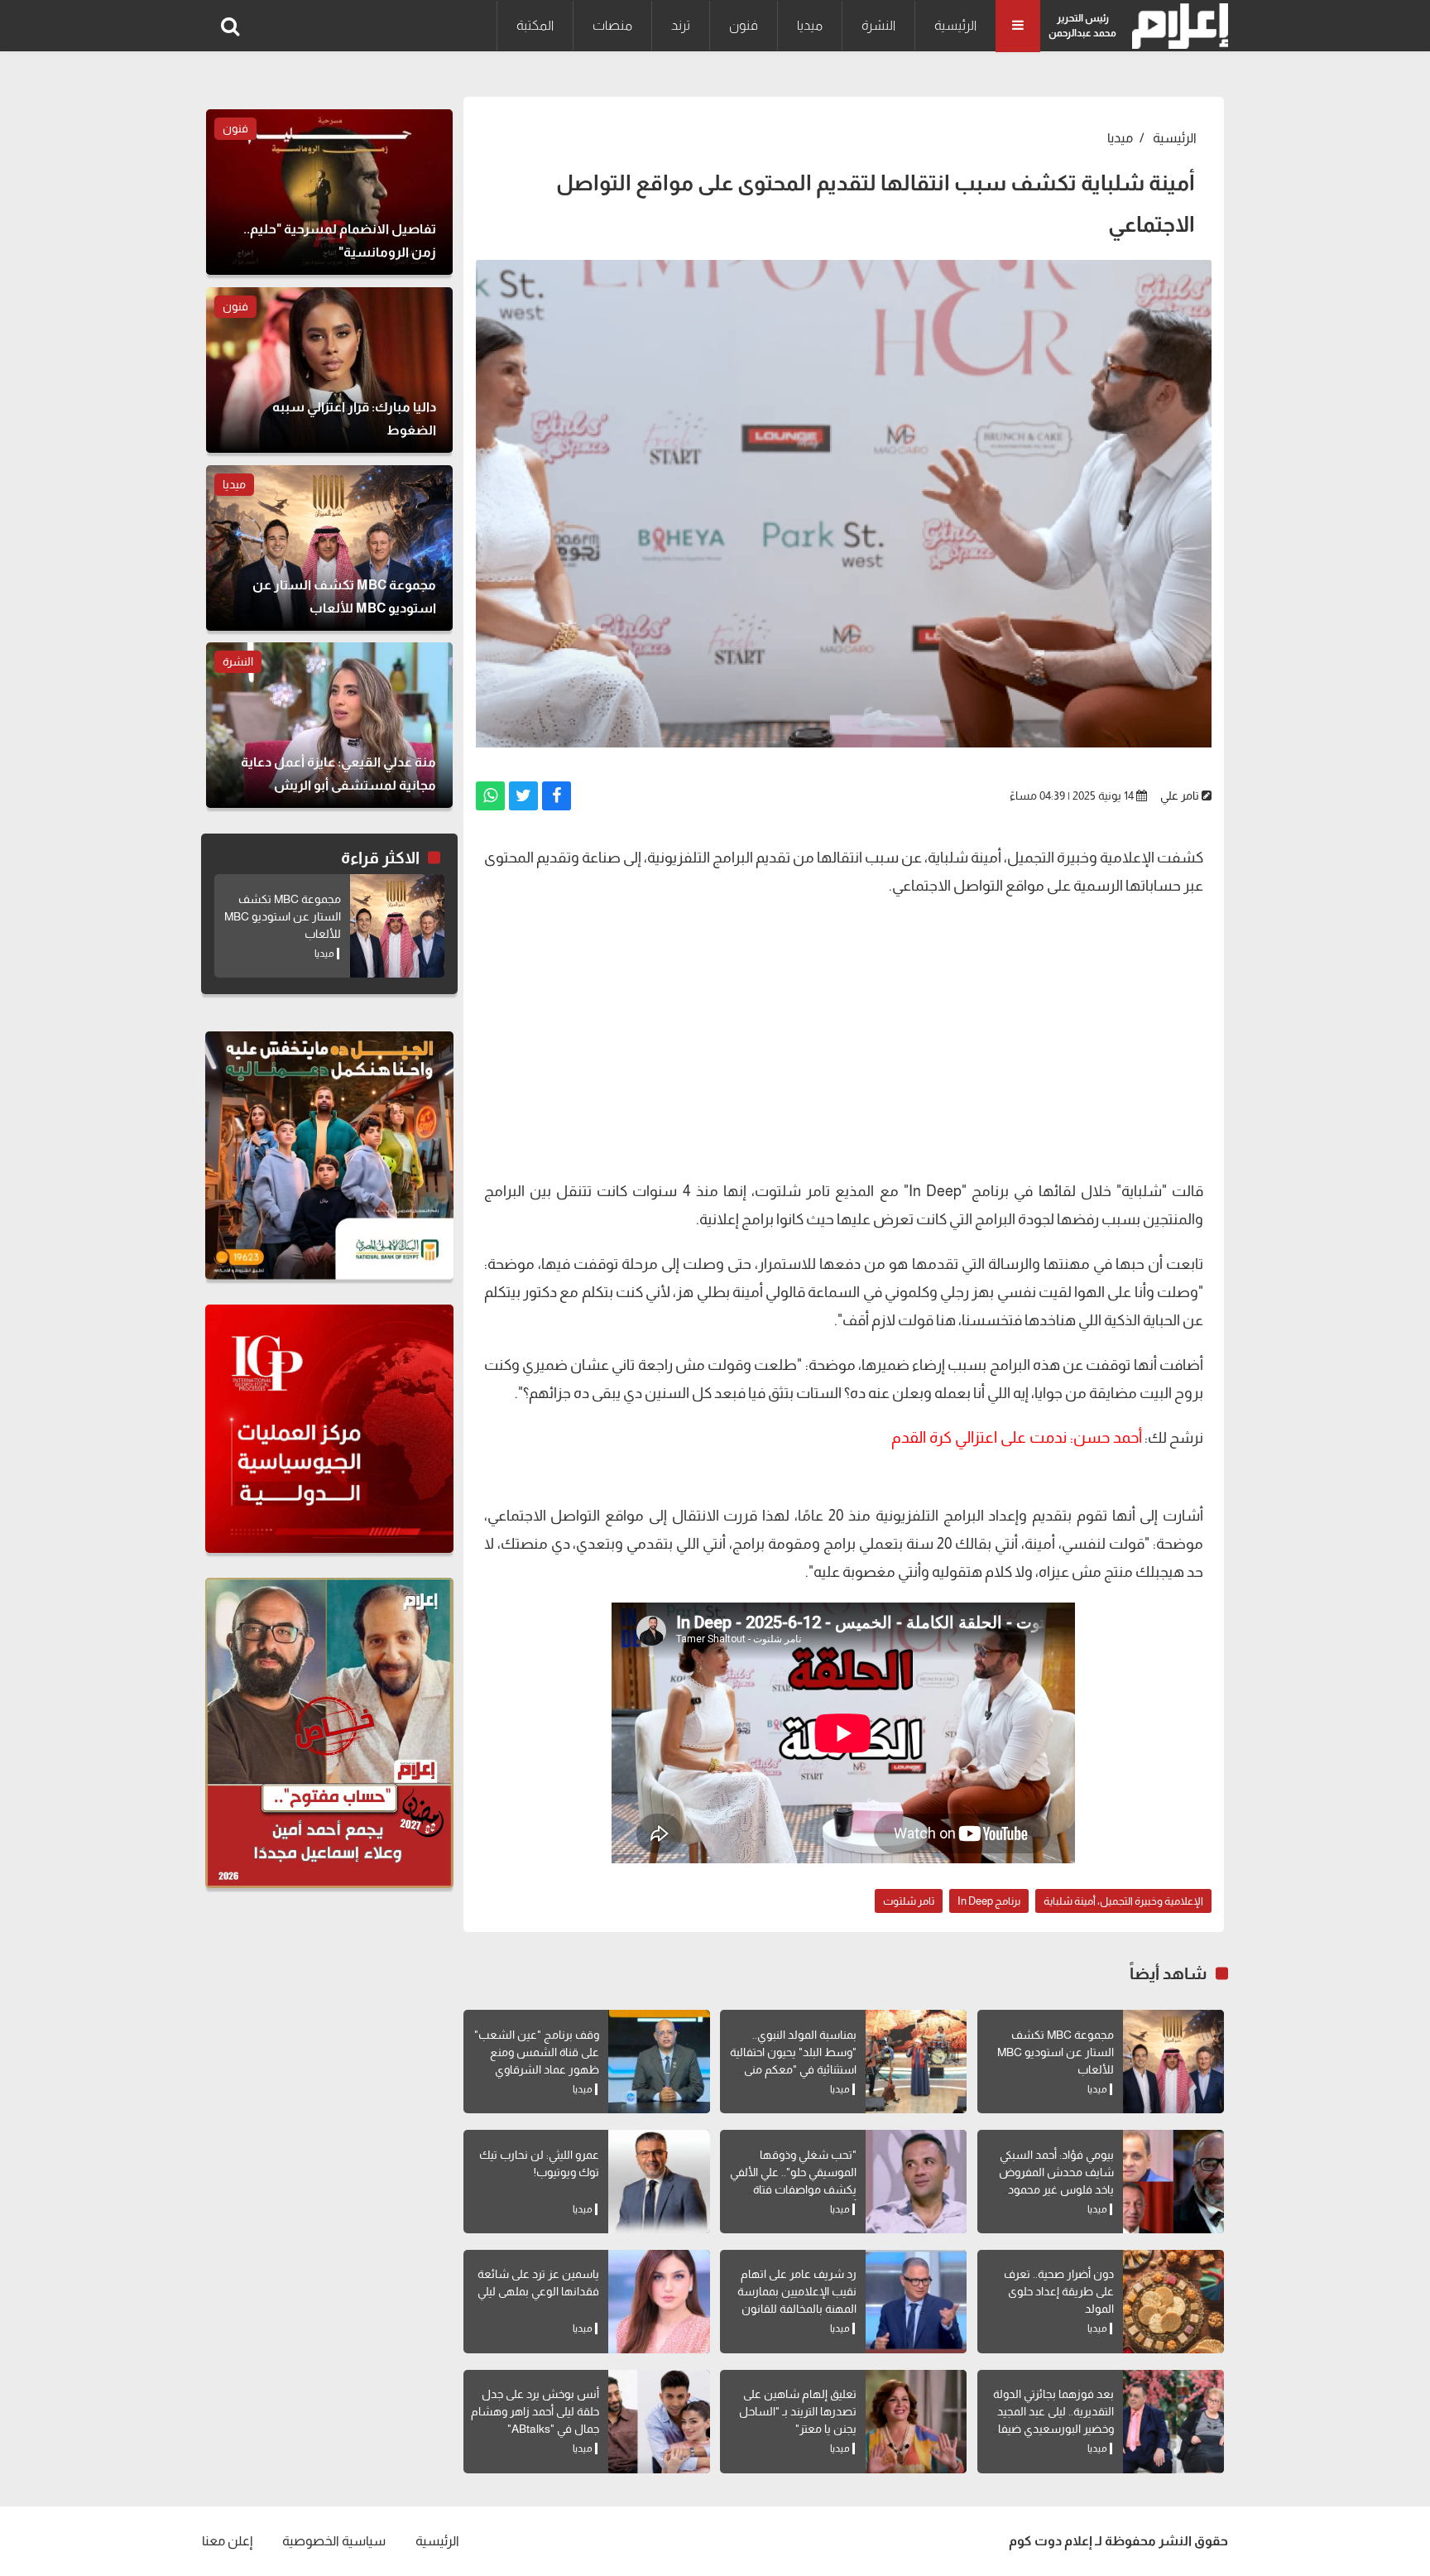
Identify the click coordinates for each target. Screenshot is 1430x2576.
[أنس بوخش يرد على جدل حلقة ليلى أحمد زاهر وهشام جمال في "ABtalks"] (659, 2422)
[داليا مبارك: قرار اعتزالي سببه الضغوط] (329, 370)
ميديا (810, 25)
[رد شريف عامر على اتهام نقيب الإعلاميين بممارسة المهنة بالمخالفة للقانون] (916, 2302)
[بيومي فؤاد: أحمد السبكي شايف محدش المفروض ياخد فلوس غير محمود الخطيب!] (1173, 2182)
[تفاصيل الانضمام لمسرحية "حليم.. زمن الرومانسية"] (329, 192)
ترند (681, 25)
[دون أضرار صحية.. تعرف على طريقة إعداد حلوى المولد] (1173, 2302)
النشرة (878, 25)
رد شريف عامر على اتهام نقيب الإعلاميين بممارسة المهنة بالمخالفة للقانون (797, 2291)
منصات (612, 25)
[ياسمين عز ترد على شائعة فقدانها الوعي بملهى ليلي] (659, 2302)
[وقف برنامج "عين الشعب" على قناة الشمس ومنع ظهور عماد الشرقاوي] (659, 2062)
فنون (744, 25)
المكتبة (535, 25)
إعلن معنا (227, 2541)
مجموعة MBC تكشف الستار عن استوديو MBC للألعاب (1056, 2052)
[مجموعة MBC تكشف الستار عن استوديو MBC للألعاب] (1173, 2062)
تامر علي (1180, 795)
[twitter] (523, 796)
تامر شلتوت (909, 1901)
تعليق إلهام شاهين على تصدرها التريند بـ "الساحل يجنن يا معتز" (798, 2411)
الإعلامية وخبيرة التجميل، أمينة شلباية (1123, 1901)
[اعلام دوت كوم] (1176, 26)
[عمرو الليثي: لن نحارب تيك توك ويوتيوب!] (659, 2182)
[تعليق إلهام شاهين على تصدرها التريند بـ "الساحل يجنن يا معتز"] (916, 2422)
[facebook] (557, 796)
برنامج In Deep (989, 1901)
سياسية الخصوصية (334, 2541)
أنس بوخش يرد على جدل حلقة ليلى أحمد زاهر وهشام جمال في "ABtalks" (535, 2411)
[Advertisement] (844, 1028)
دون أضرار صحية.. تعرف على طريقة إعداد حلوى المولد (1059, 2291)
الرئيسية (955, 25)
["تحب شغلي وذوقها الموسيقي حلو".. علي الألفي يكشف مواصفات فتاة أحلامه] (916, 2182)
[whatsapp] (490, 796)
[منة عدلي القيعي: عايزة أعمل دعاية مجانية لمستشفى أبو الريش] (329, 725)
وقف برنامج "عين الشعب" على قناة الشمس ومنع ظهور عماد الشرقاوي (537, 2052)
